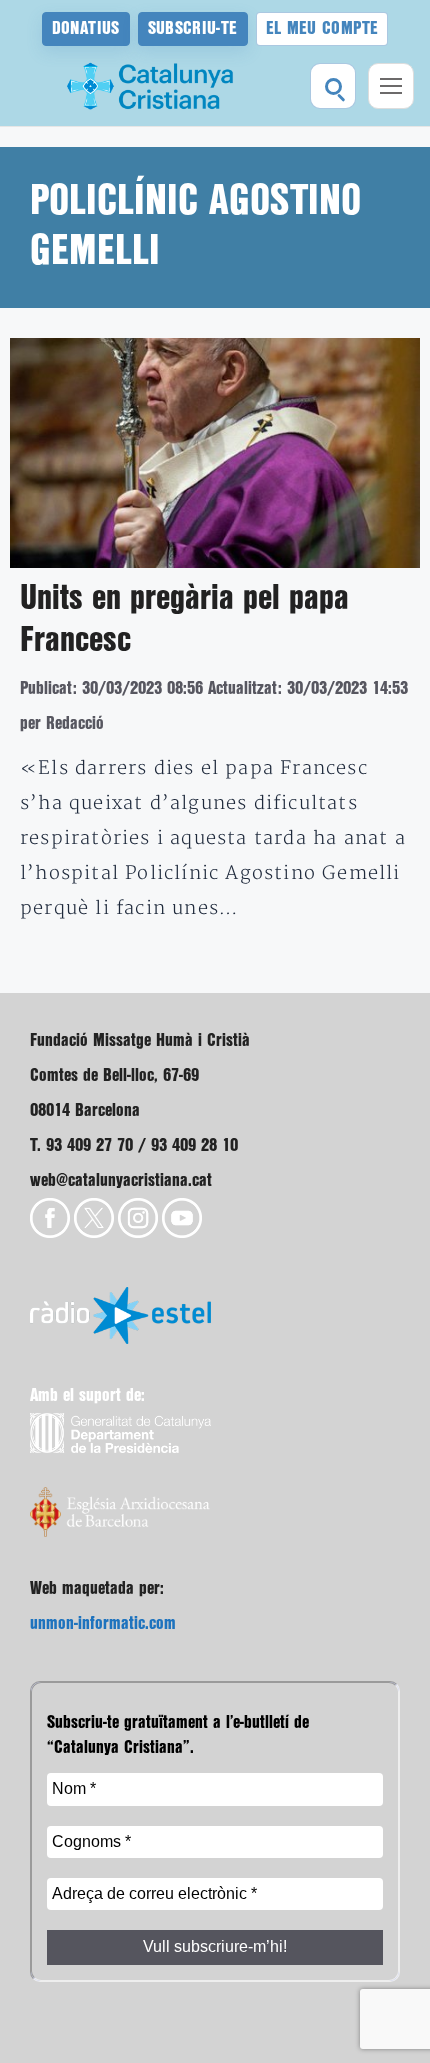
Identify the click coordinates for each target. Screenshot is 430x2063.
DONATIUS (86, 28)
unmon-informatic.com (103, 1623)
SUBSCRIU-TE (193, 28)
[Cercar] (333, 86)
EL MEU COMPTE (322, 28)
